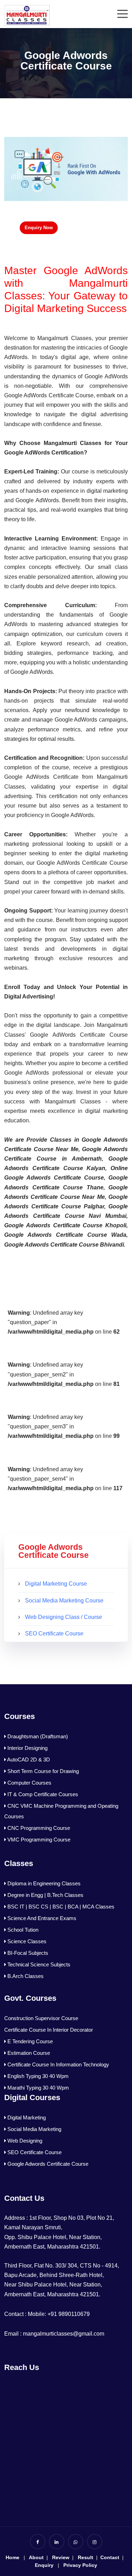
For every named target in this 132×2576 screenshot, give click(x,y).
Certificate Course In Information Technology (58, 2064)
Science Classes (26, 1941)
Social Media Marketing (34, 2129)
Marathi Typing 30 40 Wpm (37, 2088)
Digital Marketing (26, 2117)
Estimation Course (28, 2053)
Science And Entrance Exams (41, 1918)
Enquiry (44, 2565)
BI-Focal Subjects (27, 1953)
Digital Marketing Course (56, 1584)
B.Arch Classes (25, 1976)
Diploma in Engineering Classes (43, 1883)
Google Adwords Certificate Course (47, 2164)
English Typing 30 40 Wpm (37, 2076)
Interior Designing (27, 1748)
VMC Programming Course (38, 1840)
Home (12, 2557)
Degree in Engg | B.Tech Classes (45, 1895)
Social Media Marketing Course (64, 1601)
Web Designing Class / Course (64, 1617)
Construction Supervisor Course (41, 2018)
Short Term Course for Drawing (42, 1771)
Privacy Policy (80, 2565)
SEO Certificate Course (54, 1634)
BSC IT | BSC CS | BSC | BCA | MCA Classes (60, 1907)
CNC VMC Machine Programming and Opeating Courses (61, 1811)
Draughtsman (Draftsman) (37, 1736)
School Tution (22, 1930)
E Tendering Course (29, 2041)
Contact (109, 2557)
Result (85, 2557)
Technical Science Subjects (38, 1964)
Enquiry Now (39, 228)
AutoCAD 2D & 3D (28, 1760)
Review (61, 2557)
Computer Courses (29, 1783)
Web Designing (24, 2141)
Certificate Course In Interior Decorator (49, 2030)
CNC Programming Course (38, 1828)
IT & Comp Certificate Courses (42, 1794)
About (36, 2557)
